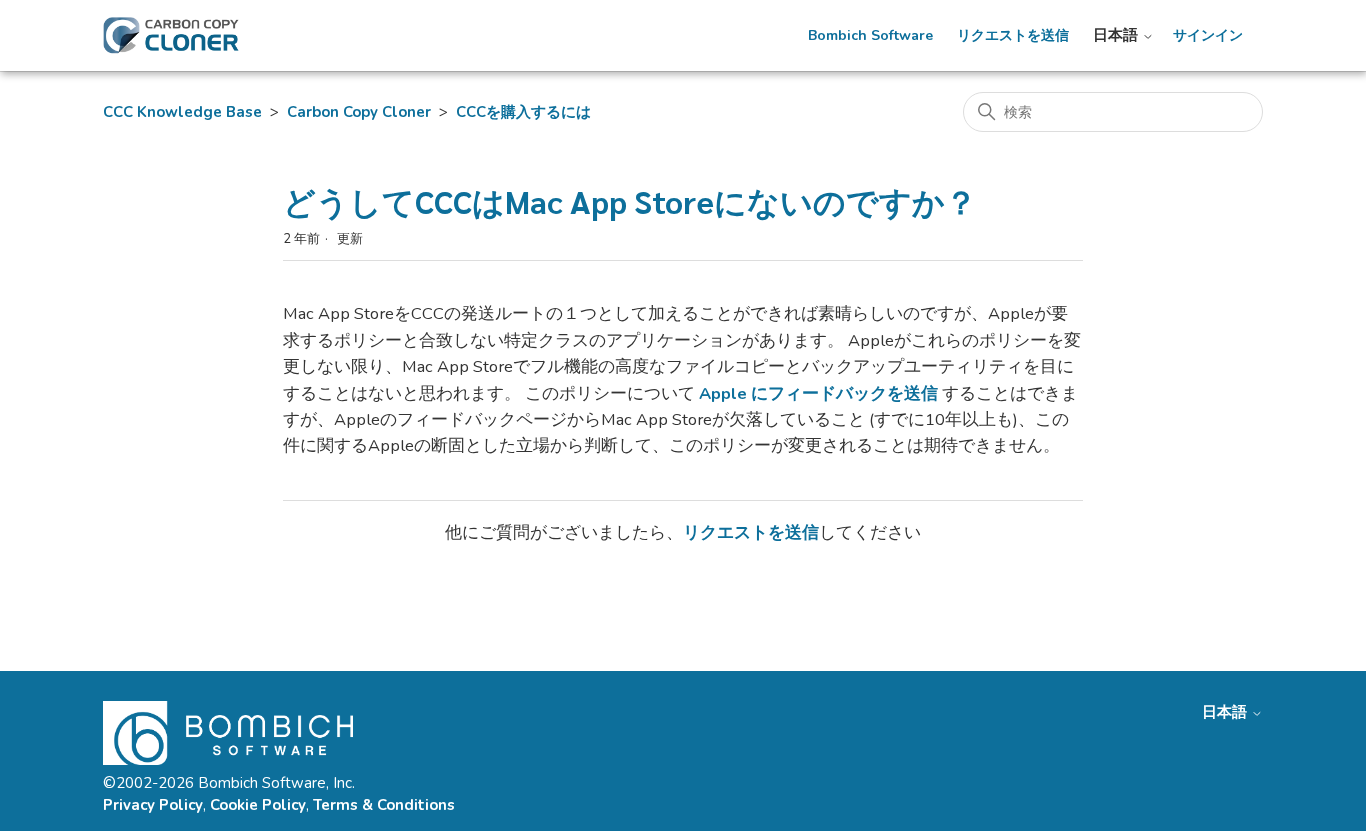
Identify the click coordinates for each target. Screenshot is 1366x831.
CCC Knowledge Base (182, 112)
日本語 (1117, 35)
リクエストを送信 (1013, 36)
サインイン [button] (1208, 36)
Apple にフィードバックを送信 (818, 393)
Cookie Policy (258, 805)
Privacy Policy (153, 805)
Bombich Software (870, 36)
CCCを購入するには (523, 112)
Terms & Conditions (384, 805)
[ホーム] (171, 35)
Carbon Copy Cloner (359, 112)
